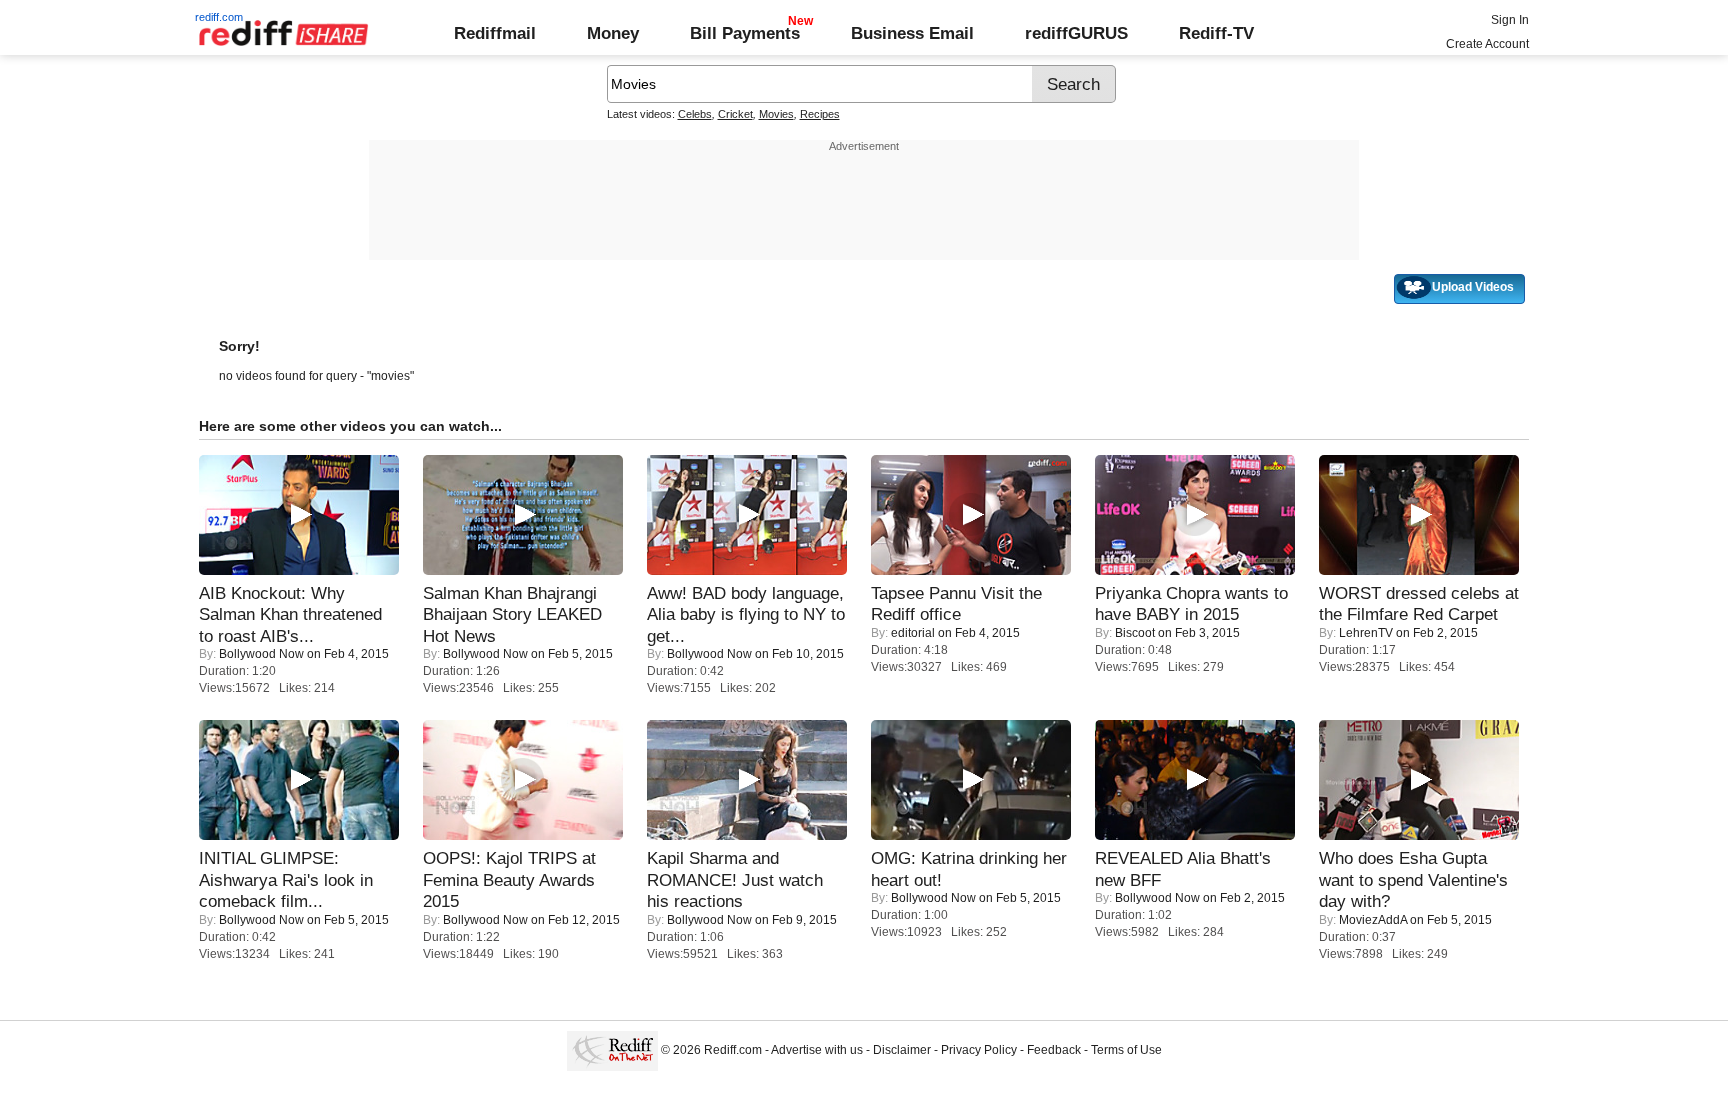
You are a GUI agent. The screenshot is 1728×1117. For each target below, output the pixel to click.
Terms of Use (1126, 1050)
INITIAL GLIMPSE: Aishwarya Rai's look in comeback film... (286, 879)
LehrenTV (1366, 633)
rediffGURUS (1076, 33)
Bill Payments (745, 33)
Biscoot (1135, 633)
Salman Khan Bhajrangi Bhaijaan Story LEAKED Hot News (512, 614)
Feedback (1054, 1050)
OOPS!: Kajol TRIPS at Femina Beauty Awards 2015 (509, 879)
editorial (913, 633)
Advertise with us (817, 1050)
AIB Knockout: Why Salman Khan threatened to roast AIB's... (290, 614)
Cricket (735, 114)
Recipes (820, 114)
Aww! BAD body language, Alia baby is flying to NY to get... (746, 614)
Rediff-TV (1216, 33)
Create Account (1487, 44)
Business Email (912, 33)
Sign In (1510, 20)
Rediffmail (495, 33)
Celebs (695, 114)
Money (613, 33)
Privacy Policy (979, 1050)
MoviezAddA (1373, 920)
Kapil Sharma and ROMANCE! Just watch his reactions (735, 879)
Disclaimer (902, 1050)
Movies (776, 114)
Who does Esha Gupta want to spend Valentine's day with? (1413, 879)
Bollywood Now (261, 654)
